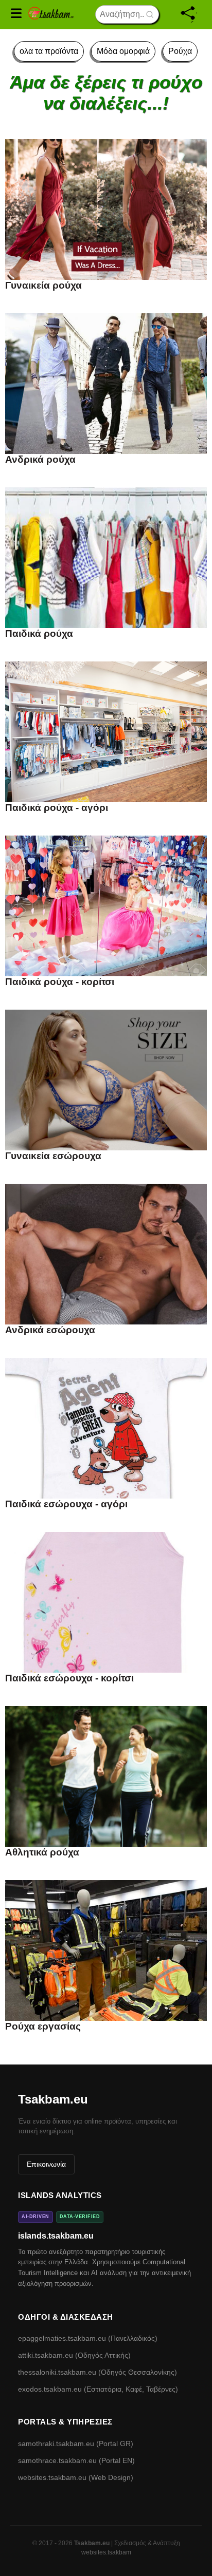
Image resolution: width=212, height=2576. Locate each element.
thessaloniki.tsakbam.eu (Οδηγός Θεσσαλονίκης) (98, 2372)
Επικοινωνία (46, 2164)
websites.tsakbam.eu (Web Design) (76, 2477)
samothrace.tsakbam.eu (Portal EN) (76, 2460)
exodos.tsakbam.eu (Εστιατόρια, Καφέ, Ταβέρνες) (98, 2389)
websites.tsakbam (106, 2552)
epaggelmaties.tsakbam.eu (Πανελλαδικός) (88, 2338)
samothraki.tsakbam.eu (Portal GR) (76, 2444)
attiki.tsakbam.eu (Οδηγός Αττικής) (74, 2355)
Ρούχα (180, 51)
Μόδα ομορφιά (123, 51)
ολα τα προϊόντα (49, 51)
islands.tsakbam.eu (56, 2236)
